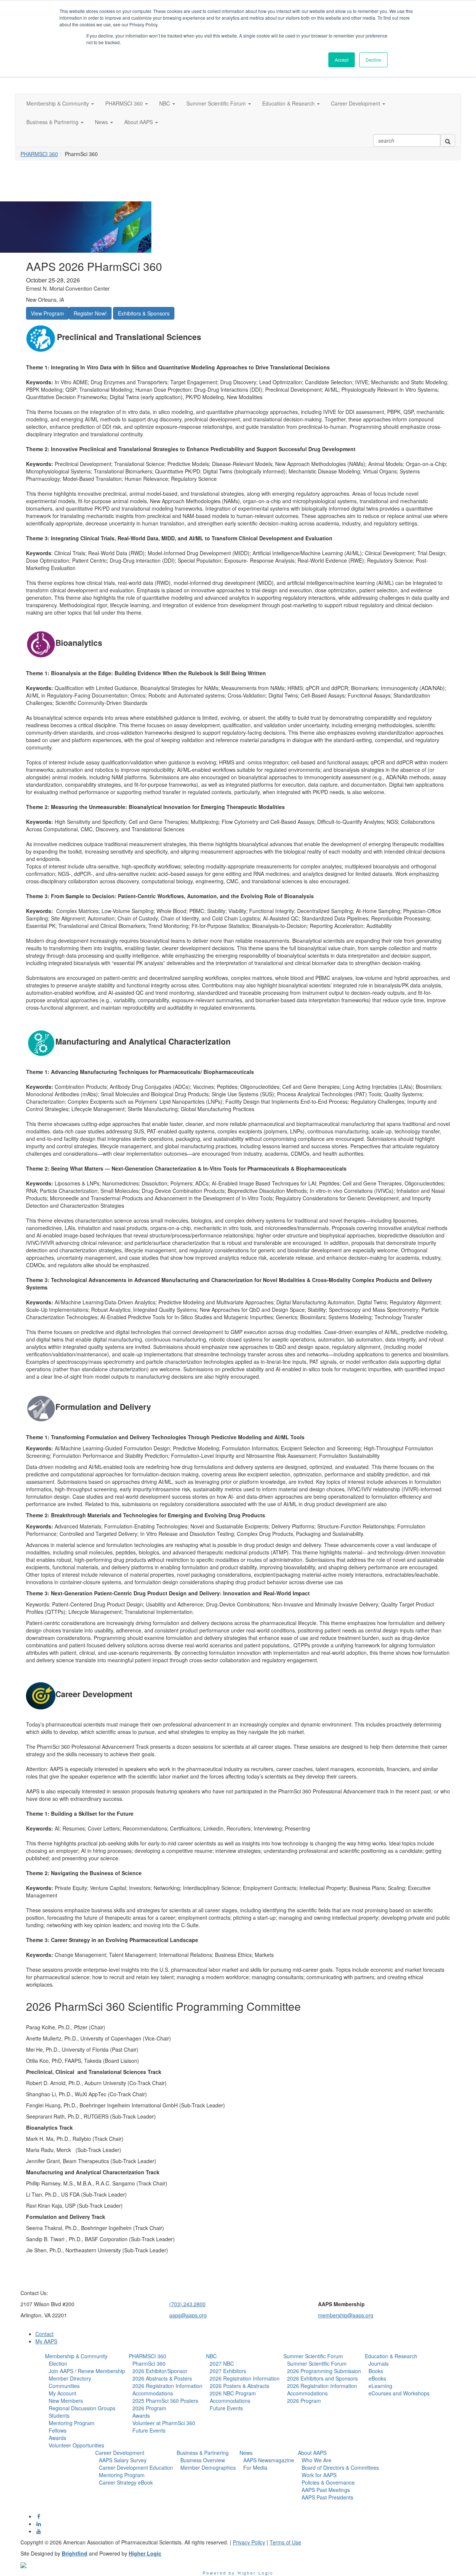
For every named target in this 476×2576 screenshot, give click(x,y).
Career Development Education (136, 2467)
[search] (448, 140)
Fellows (58, 2430)
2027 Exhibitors (228, 2371)
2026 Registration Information (167, 2386)
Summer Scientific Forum (313, 2356)
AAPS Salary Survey (123, 2460)
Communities (64, 2386)
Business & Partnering (203, 2453)
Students (59, 2415)
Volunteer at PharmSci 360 (164, 2423)
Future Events (149, 2430)
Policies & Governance (328, 2482)
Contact (44, 2334)
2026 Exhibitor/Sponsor (160, 2371)
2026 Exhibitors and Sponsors (322, 2378)
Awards (57, 2438)
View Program (47, 313)
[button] (60, 103)
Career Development (120, 2453)
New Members (66, 2401)
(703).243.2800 (187, 2304)
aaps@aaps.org (188, 2315)
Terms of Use (285, 2542)
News (246, 2453)
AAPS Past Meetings (326, 2490)
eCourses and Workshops (399, 2393)
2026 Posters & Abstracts (239, 2386)
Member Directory (70, 2378)
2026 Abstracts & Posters (162, 2378)
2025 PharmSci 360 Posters (165, 2401)
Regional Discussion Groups (82, 2408)
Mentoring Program (72, 2423)
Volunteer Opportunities (76, 2445)
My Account (62, 2393)
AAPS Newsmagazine (269, 2460)
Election (58, 2363)
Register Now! (90, 313)
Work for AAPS (319, 2475)
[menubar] (85, 2404)
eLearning (380, 2386)
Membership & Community (76, 2356)
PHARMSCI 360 (39, 154)
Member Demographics (208, 2467)
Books (376, 2371)
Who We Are (316, 2460)
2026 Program (149, 2408)
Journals (379, 2363)
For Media (255, 2467)
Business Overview (203, 2460)
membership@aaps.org (346, 2315)
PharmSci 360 (149, 2363)
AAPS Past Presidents (327, 2497)
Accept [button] (342, 60)
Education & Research (391, 2356)
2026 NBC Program (233, 2393)
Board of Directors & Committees (340, 2467)
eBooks (377, 2378)
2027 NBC (222, 2363)
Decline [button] (373, 60)
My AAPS (46, 2341)
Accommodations (153, 2393)
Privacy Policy (249, 2542)
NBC (211, 2356)
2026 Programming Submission (324, 2371)
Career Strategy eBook (126, 2482)
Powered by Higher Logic (238, 2573)
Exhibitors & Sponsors (144, 313)
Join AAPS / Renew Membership (87, 2371)
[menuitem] (85, 2401)
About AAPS (312, 2453)
